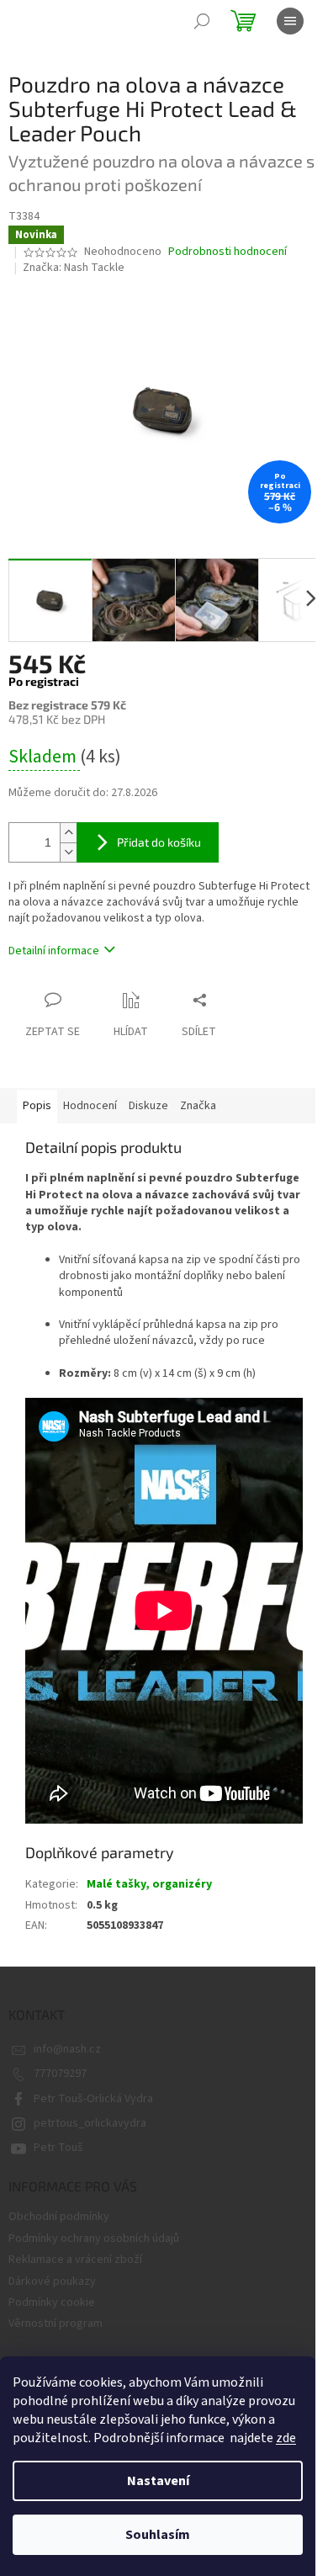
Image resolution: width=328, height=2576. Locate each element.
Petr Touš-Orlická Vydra (93, 2099)
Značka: (74, 268)
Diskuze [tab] (148, 1106)
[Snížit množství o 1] (68, 852)
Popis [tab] (37, 1106)
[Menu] (290, 21)
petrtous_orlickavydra (90, 2123)
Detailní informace (54, 951)
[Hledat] (202, 21)
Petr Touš (58, 2148)
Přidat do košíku (159, 842)
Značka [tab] (198, 1106)
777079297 (60, 2074)
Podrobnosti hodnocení (227, 252)
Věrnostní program (56, 2324)
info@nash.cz (67, 2049)
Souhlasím (158, 2535)
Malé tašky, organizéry (149, 1884)
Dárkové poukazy (52, 2281)
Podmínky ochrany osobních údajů (94, 2239)
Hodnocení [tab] (90, 1106)
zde (286, 2438)
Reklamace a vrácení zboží (75, 2260)
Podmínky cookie (52, 2302)
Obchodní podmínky (59, 2217)
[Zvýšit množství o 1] (68, 833)
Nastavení (158, 2481)
